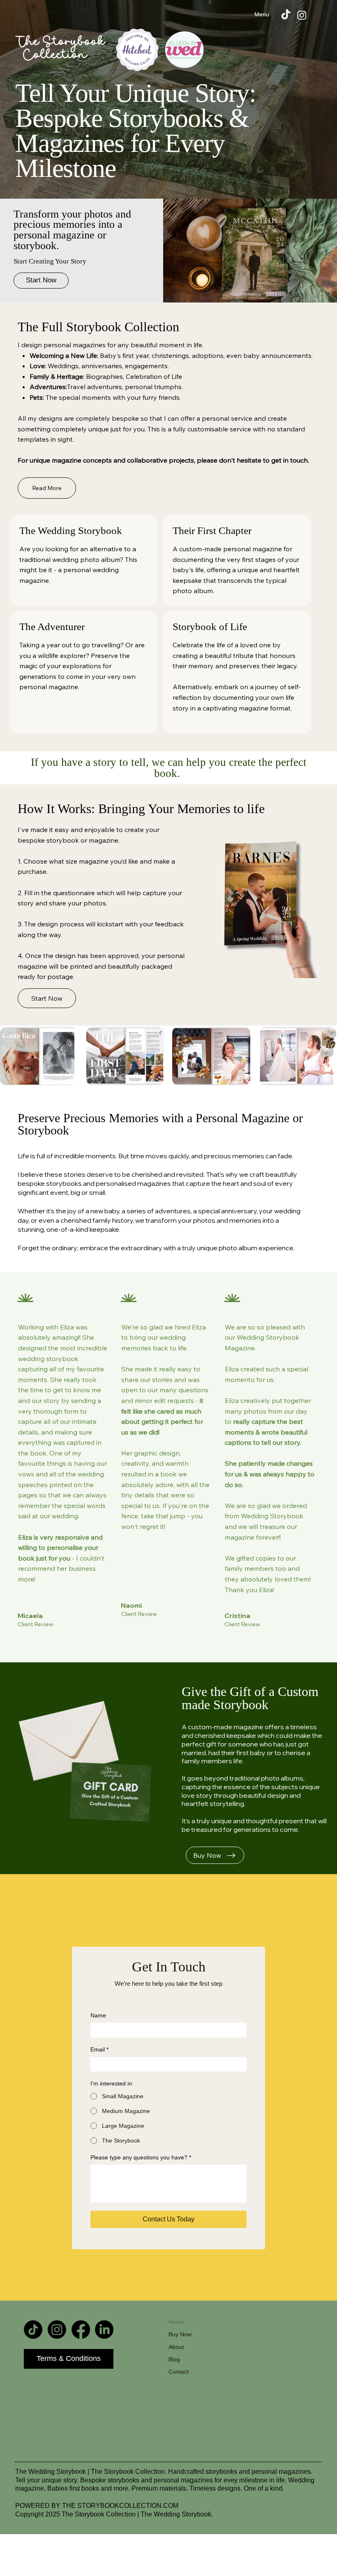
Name (98, 2015)
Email (99, 2049)
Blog (174, 2359)
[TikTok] (286, 15)
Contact (179, 2372)
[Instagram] (302, 15)
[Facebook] (81, 2330)
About (176, 2347)
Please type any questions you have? (141, 2157)
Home (176, 2322)
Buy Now (180, 2334)
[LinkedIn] (104, 2330)
